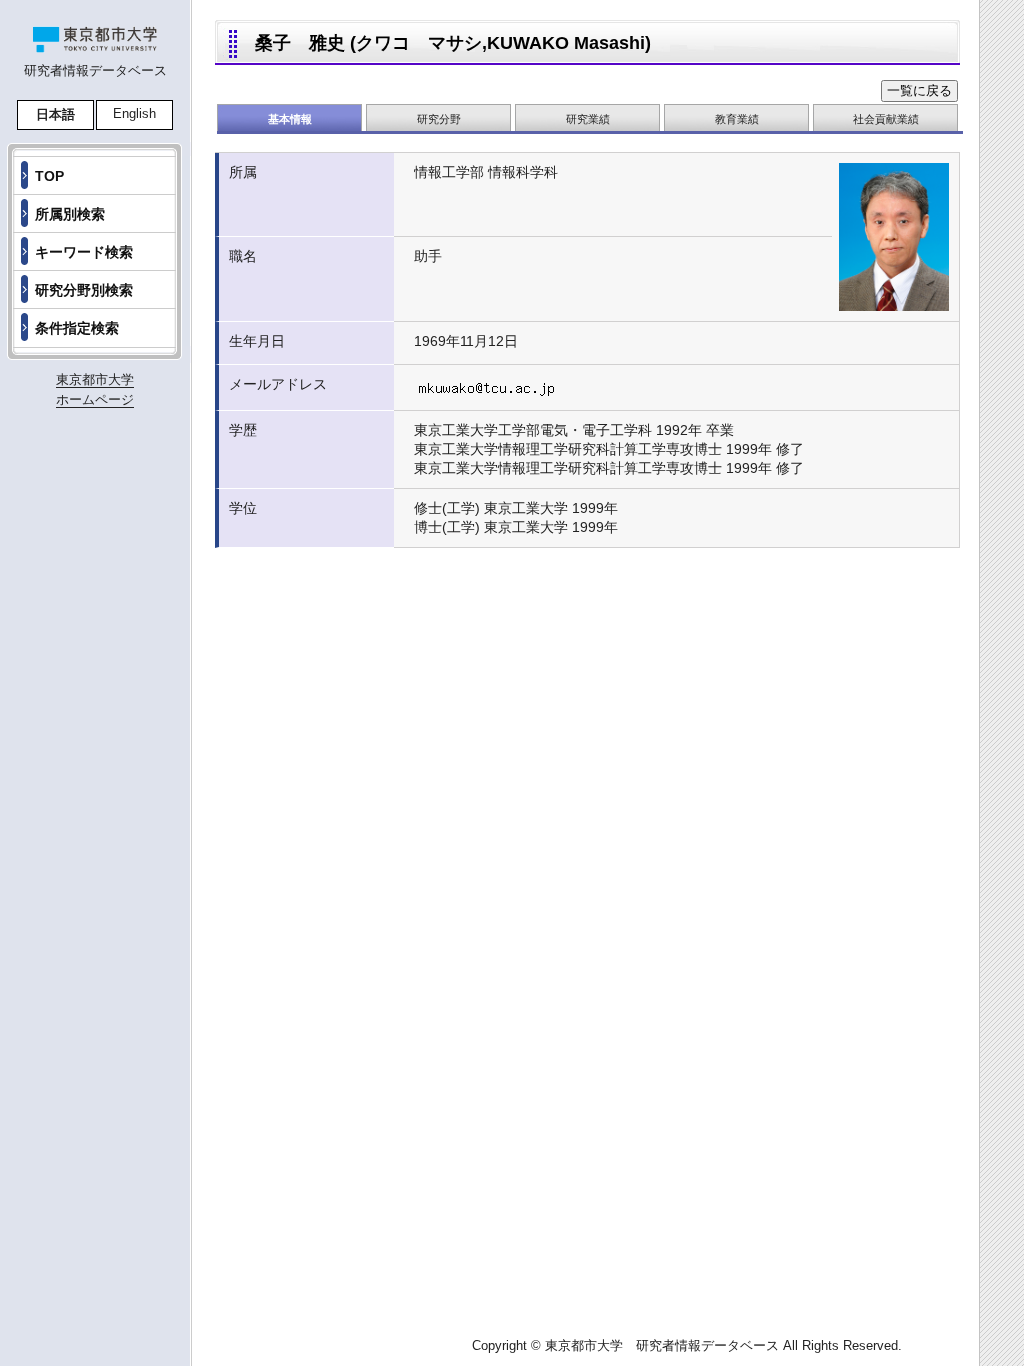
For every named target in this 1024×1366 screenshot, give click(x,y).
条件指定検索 (77, 328)
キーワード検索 (84, 252)
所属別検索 (70, 214)
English (134, 113)
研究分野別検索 (84, 290)
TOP (49, 176)
